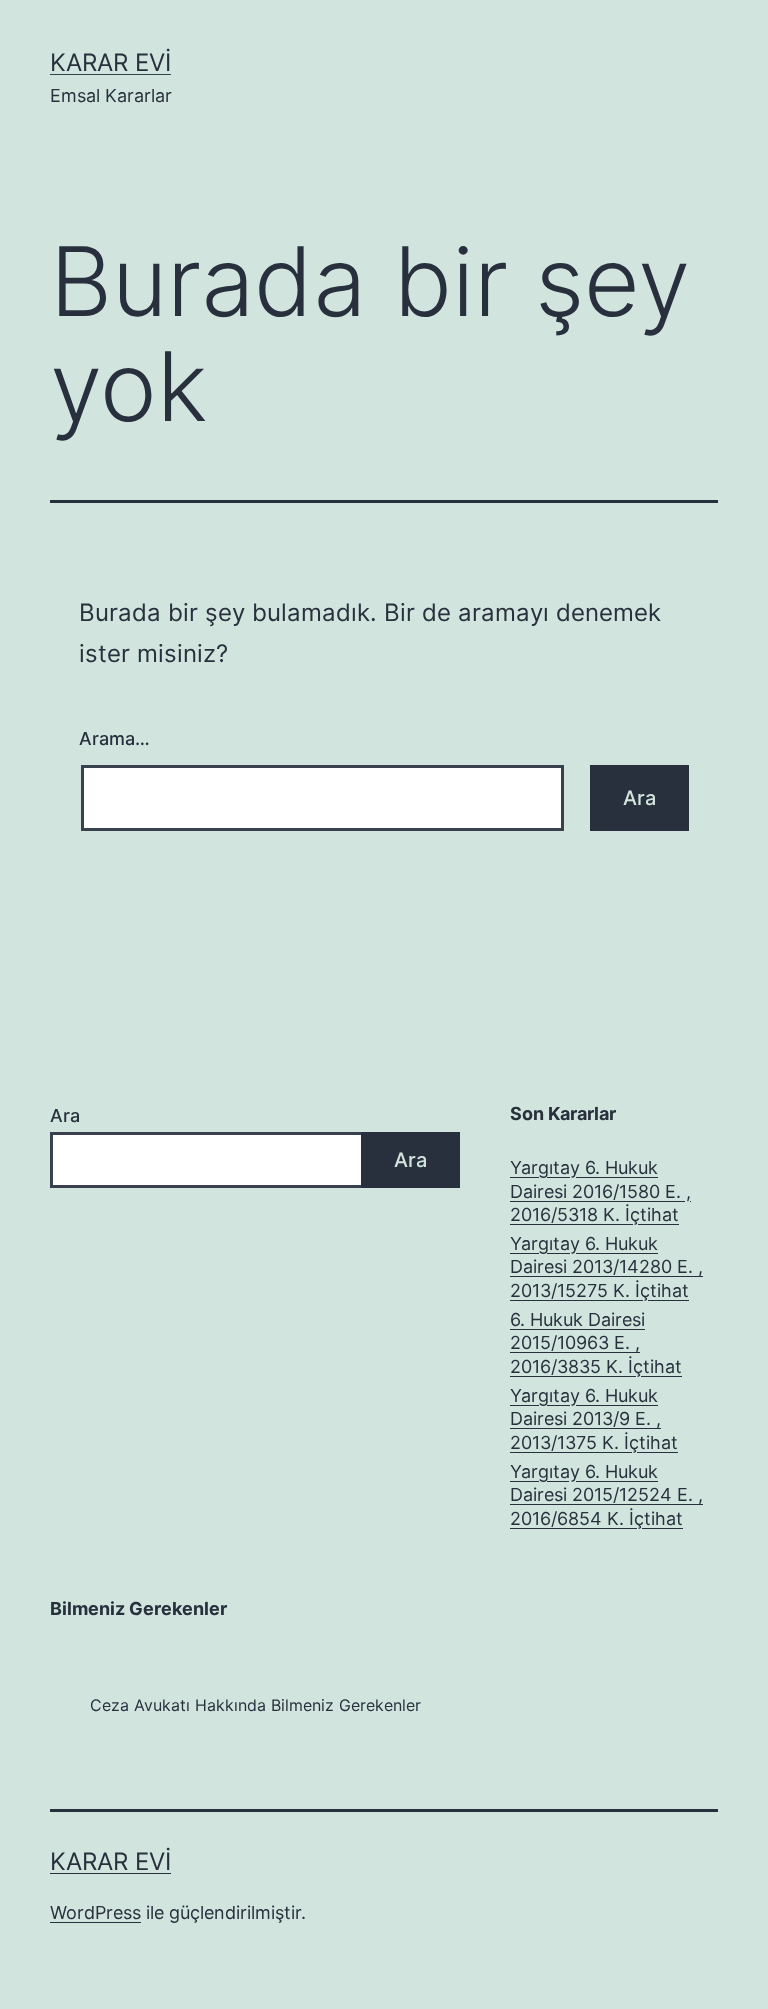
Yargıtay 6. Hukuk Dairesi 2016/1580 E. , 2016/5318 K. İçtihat (600, 1191)
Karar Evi (110, 62)
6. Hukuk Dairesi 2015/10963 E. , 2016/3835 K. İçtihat (596, 1343)
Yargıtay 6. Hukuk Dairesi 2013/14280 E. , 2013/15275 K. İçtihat (606, 1267)
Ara (65, 1115)
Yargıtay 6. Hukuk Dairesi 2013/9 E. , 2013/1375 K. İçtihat (594, 1419)
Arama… (114, 738)
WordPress (95, 1912)
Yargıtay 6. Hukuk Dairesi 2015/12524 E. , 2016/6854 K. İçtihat (606, 1495)
